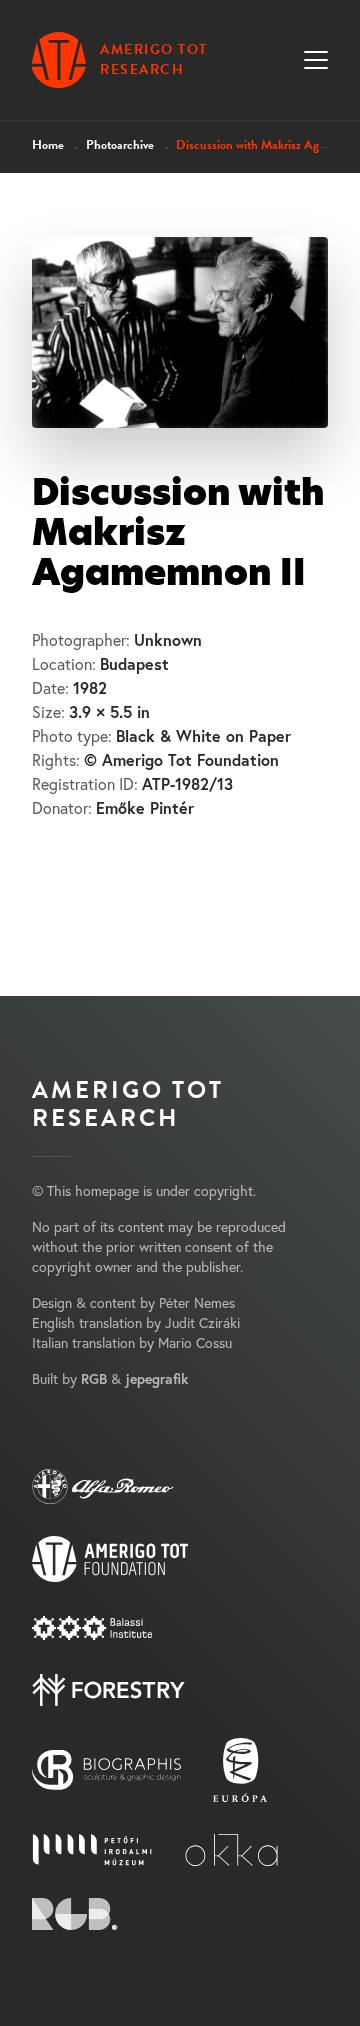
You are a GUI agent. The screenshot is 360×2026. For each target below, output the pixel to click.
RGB (94, 1379)
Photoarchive (120, 145)
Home (48, 145)
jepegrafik (156, 1379)
